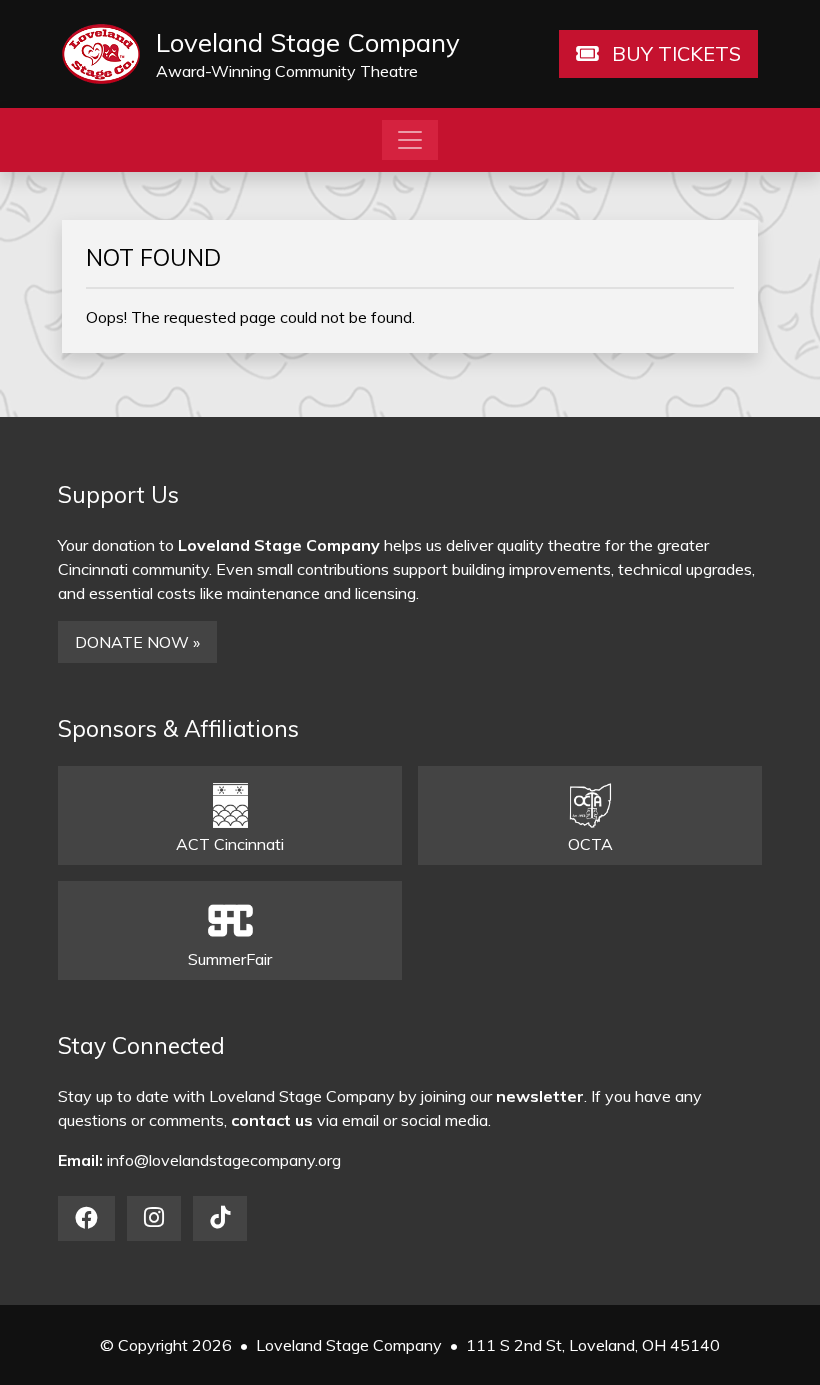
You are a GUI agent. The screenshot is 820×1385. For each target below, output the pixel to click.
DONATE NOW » (137, 642)
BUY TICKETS (674, 53)
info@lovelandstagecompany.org (224, 1160)
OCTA (590, 844)
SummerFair (230, 959)
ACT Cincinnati (230, 844)
